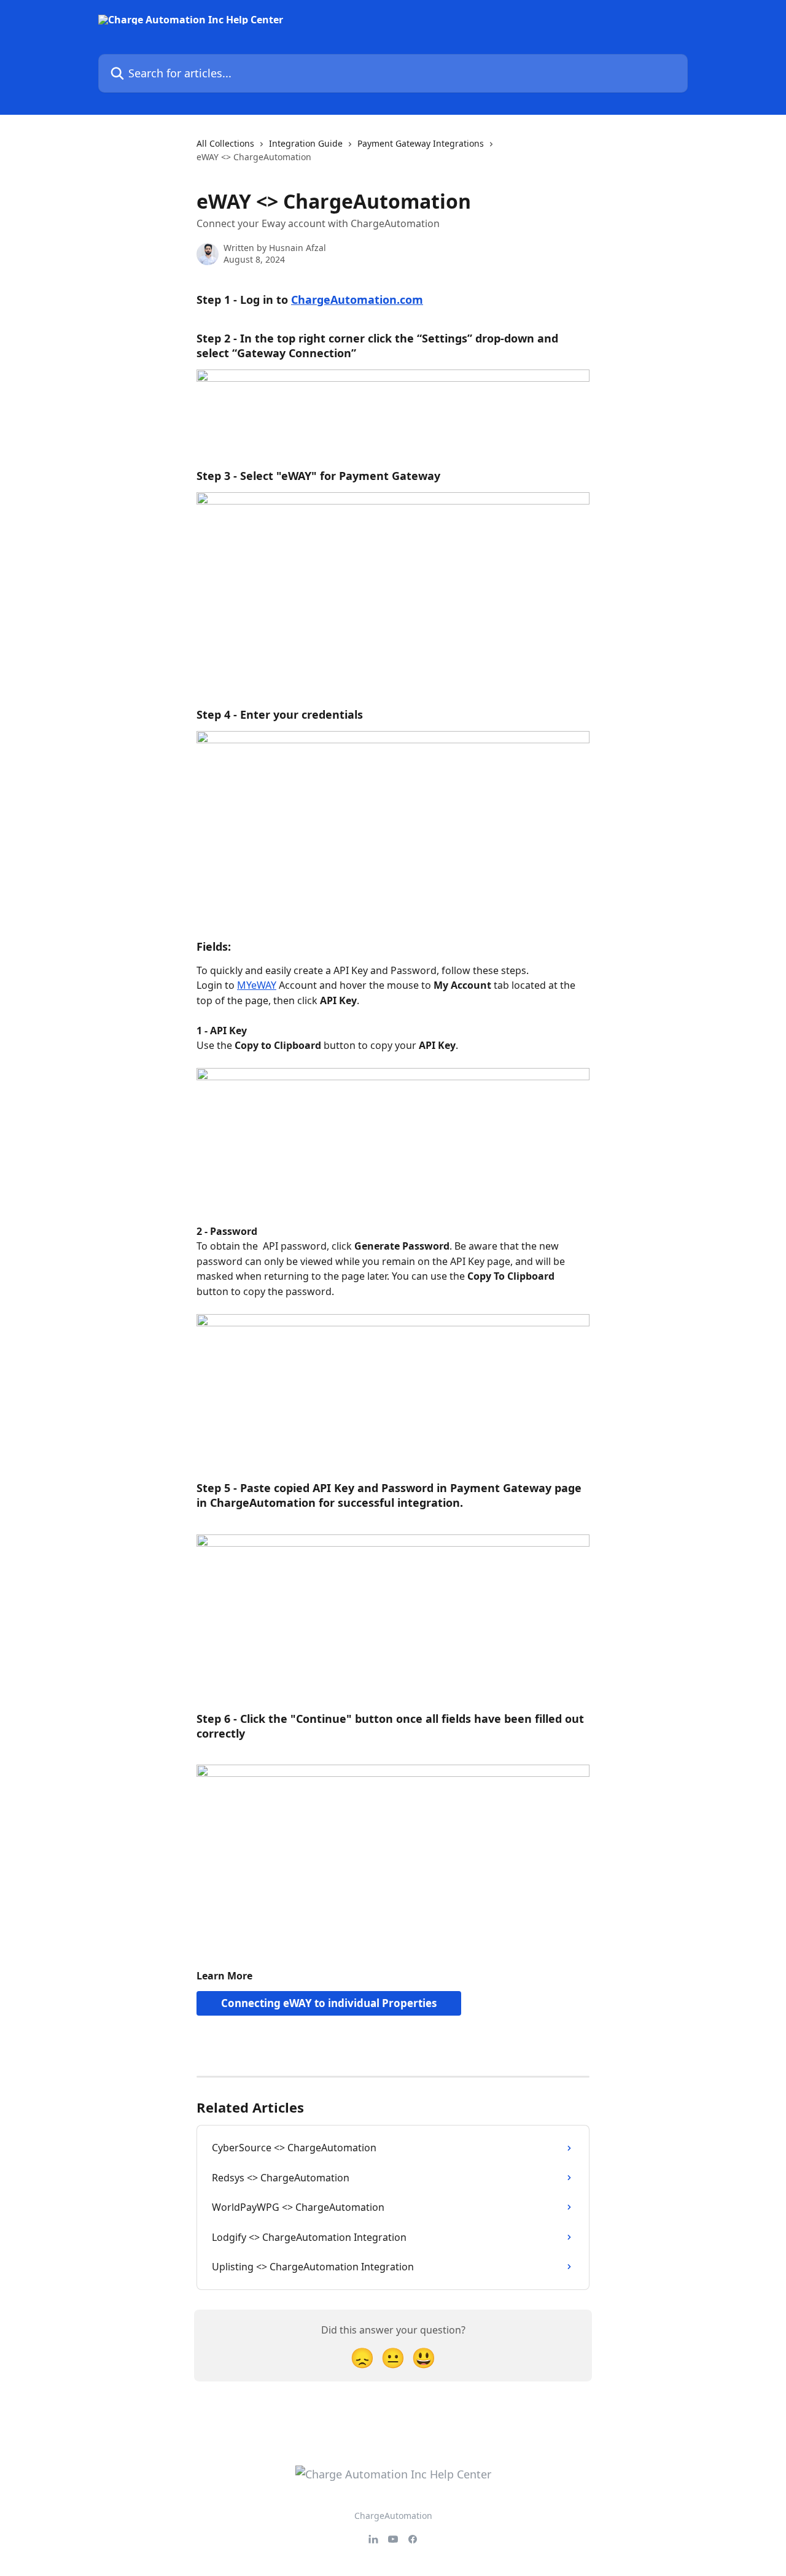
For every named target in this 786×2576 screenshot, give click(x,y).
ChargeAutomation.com (357, 300)
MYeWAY (257, 985)
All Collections (225, 143)
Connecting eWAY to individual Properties (329, 2003)
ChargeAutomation (393, 2516)
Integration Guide (306, 143)
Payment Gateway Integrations (421, 143)
